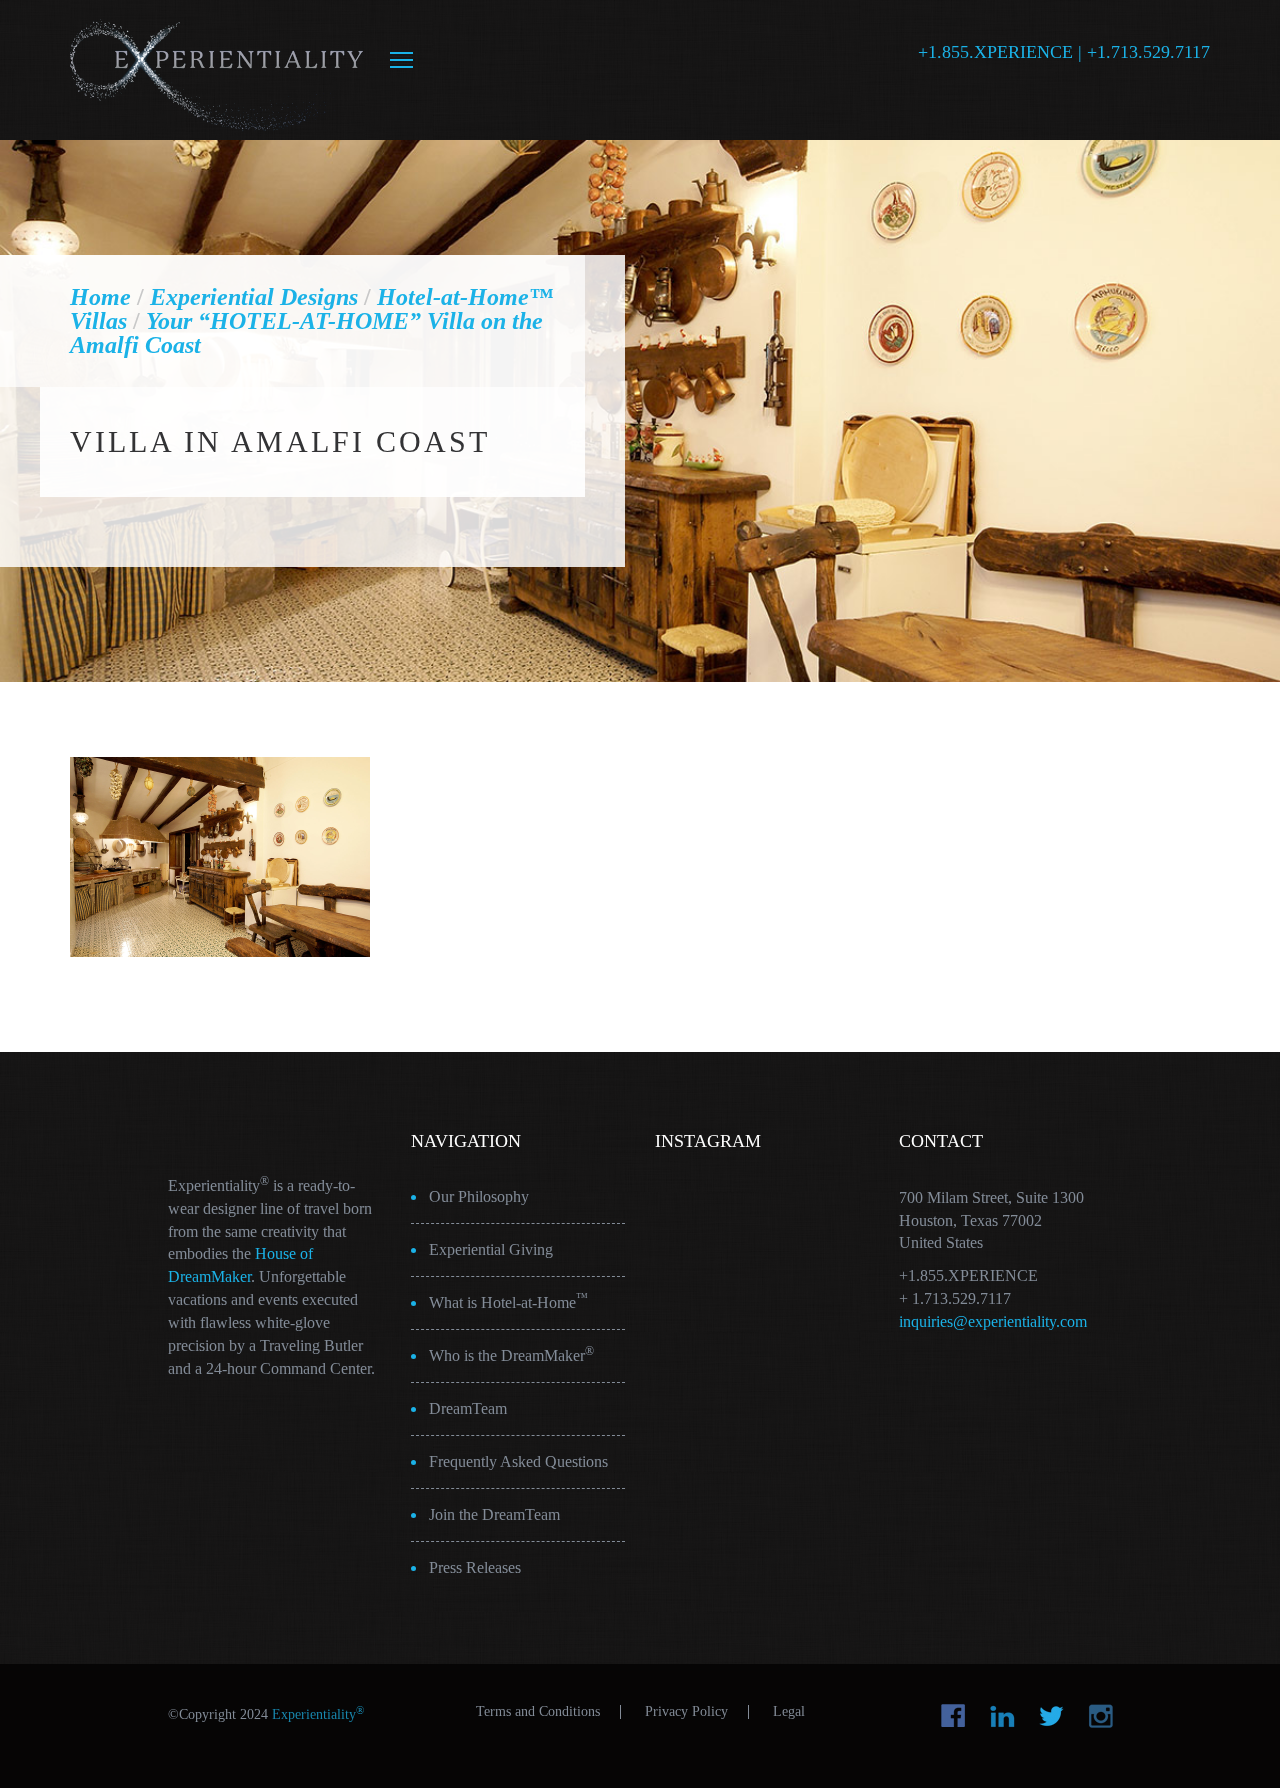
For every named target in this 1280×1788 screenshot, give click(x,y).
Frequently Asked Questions (518, 1461)
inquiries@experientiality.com (993, 1321)
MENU (401, 60)
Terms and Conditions (538, 1712)
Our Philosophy (479, 1196)
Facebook (953, 1716)
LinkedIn (1002, 1716)
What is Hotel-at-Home (508, 1301)
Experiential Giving (491, 1249)
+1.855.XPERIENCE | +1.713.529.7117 (1064, 52)
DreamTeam (468, 1408)
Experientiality (217, 70)
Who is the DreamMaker (511, 1354)
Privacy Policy (686, 1712)
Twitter (1051, 1716)
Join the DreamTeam (494, 1514)
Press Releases (475, 1567)
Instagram (1100, 1716)
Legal (789, 1712)
